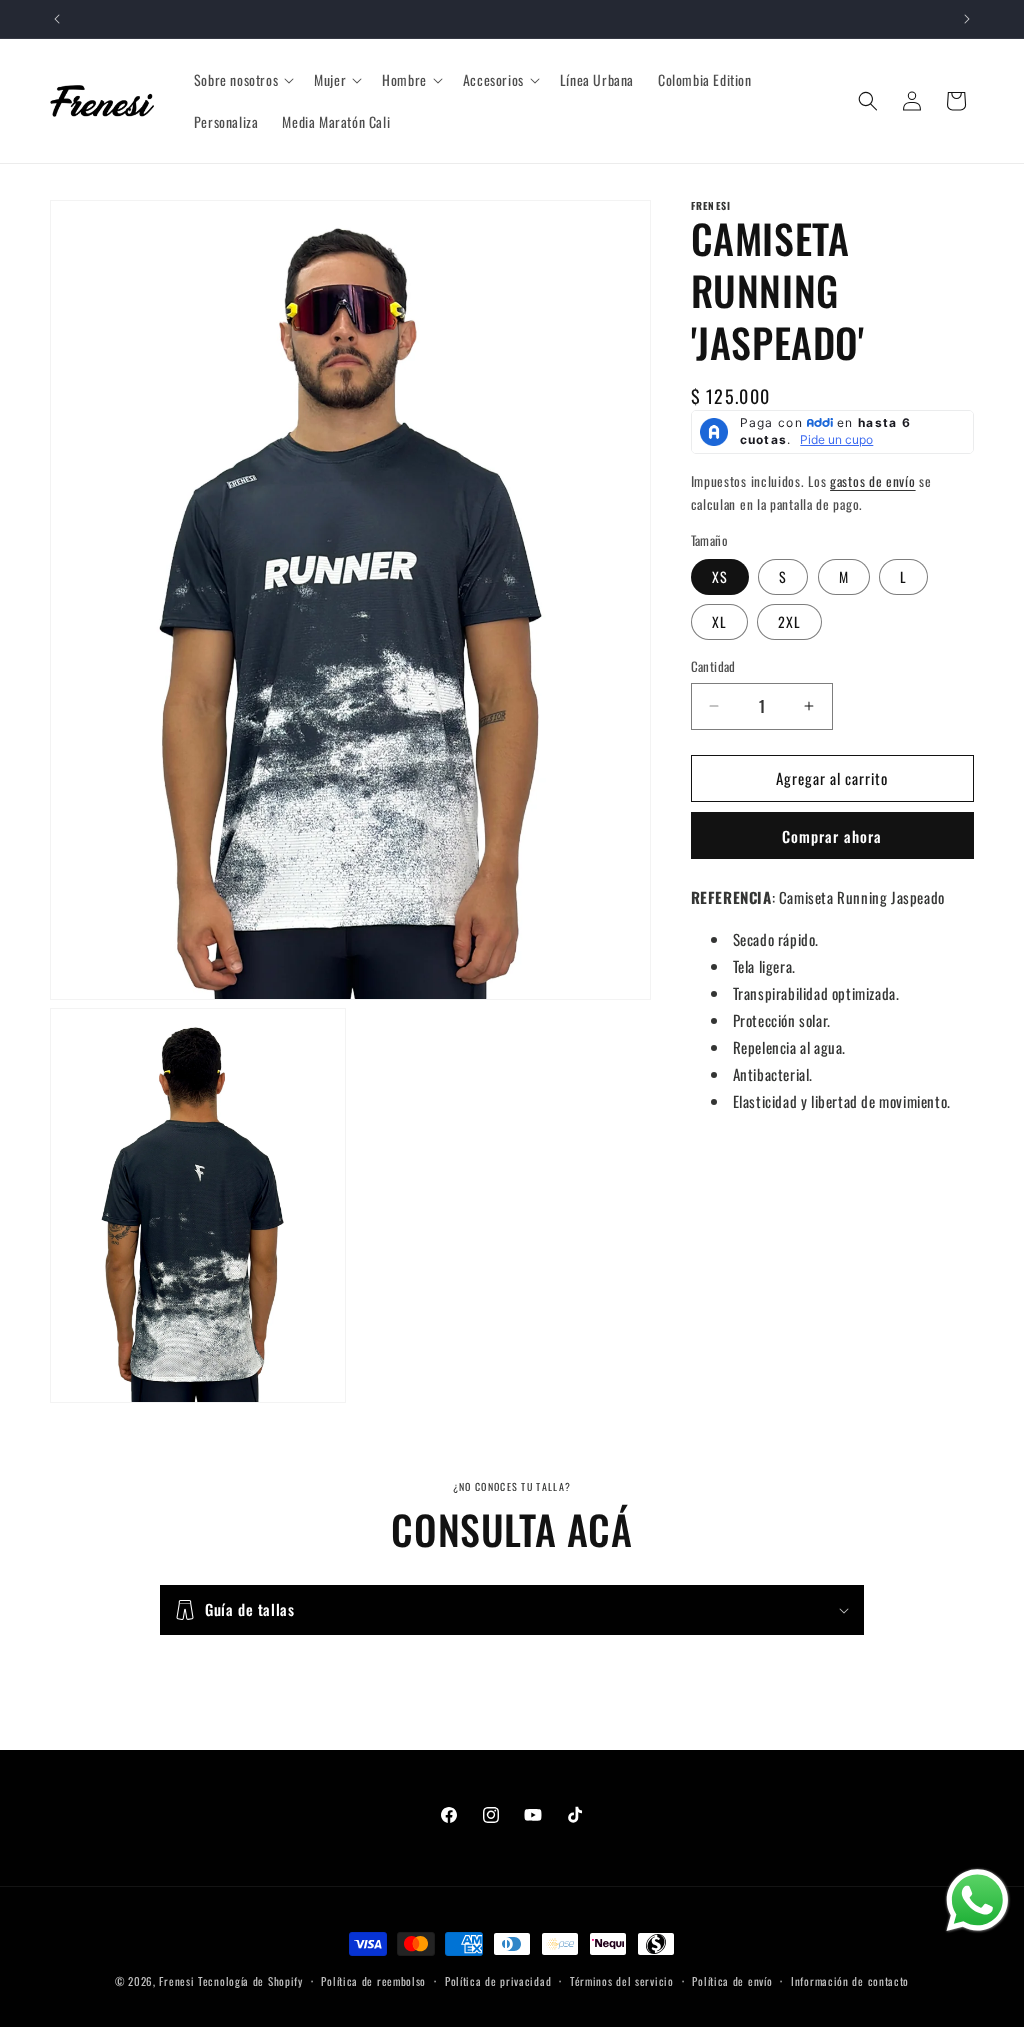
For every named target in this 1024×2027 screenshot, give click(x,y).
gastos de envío (873, 481)
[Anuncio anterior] (57, 19)
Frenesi (176, 1981)
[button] (242, 80)
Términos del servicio (622, 1981)
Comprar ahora (832, 836)
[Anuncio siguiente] (967, 19)
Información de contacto (850, 1981)
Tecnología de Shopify (250, 1981)
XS (720, 576)
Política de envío (732, 1981)
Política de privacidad (498, 1981)
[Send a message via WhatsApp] (977, 1900)
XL (719, 621)
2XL (789, 621)
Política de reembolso (373, 1981)
